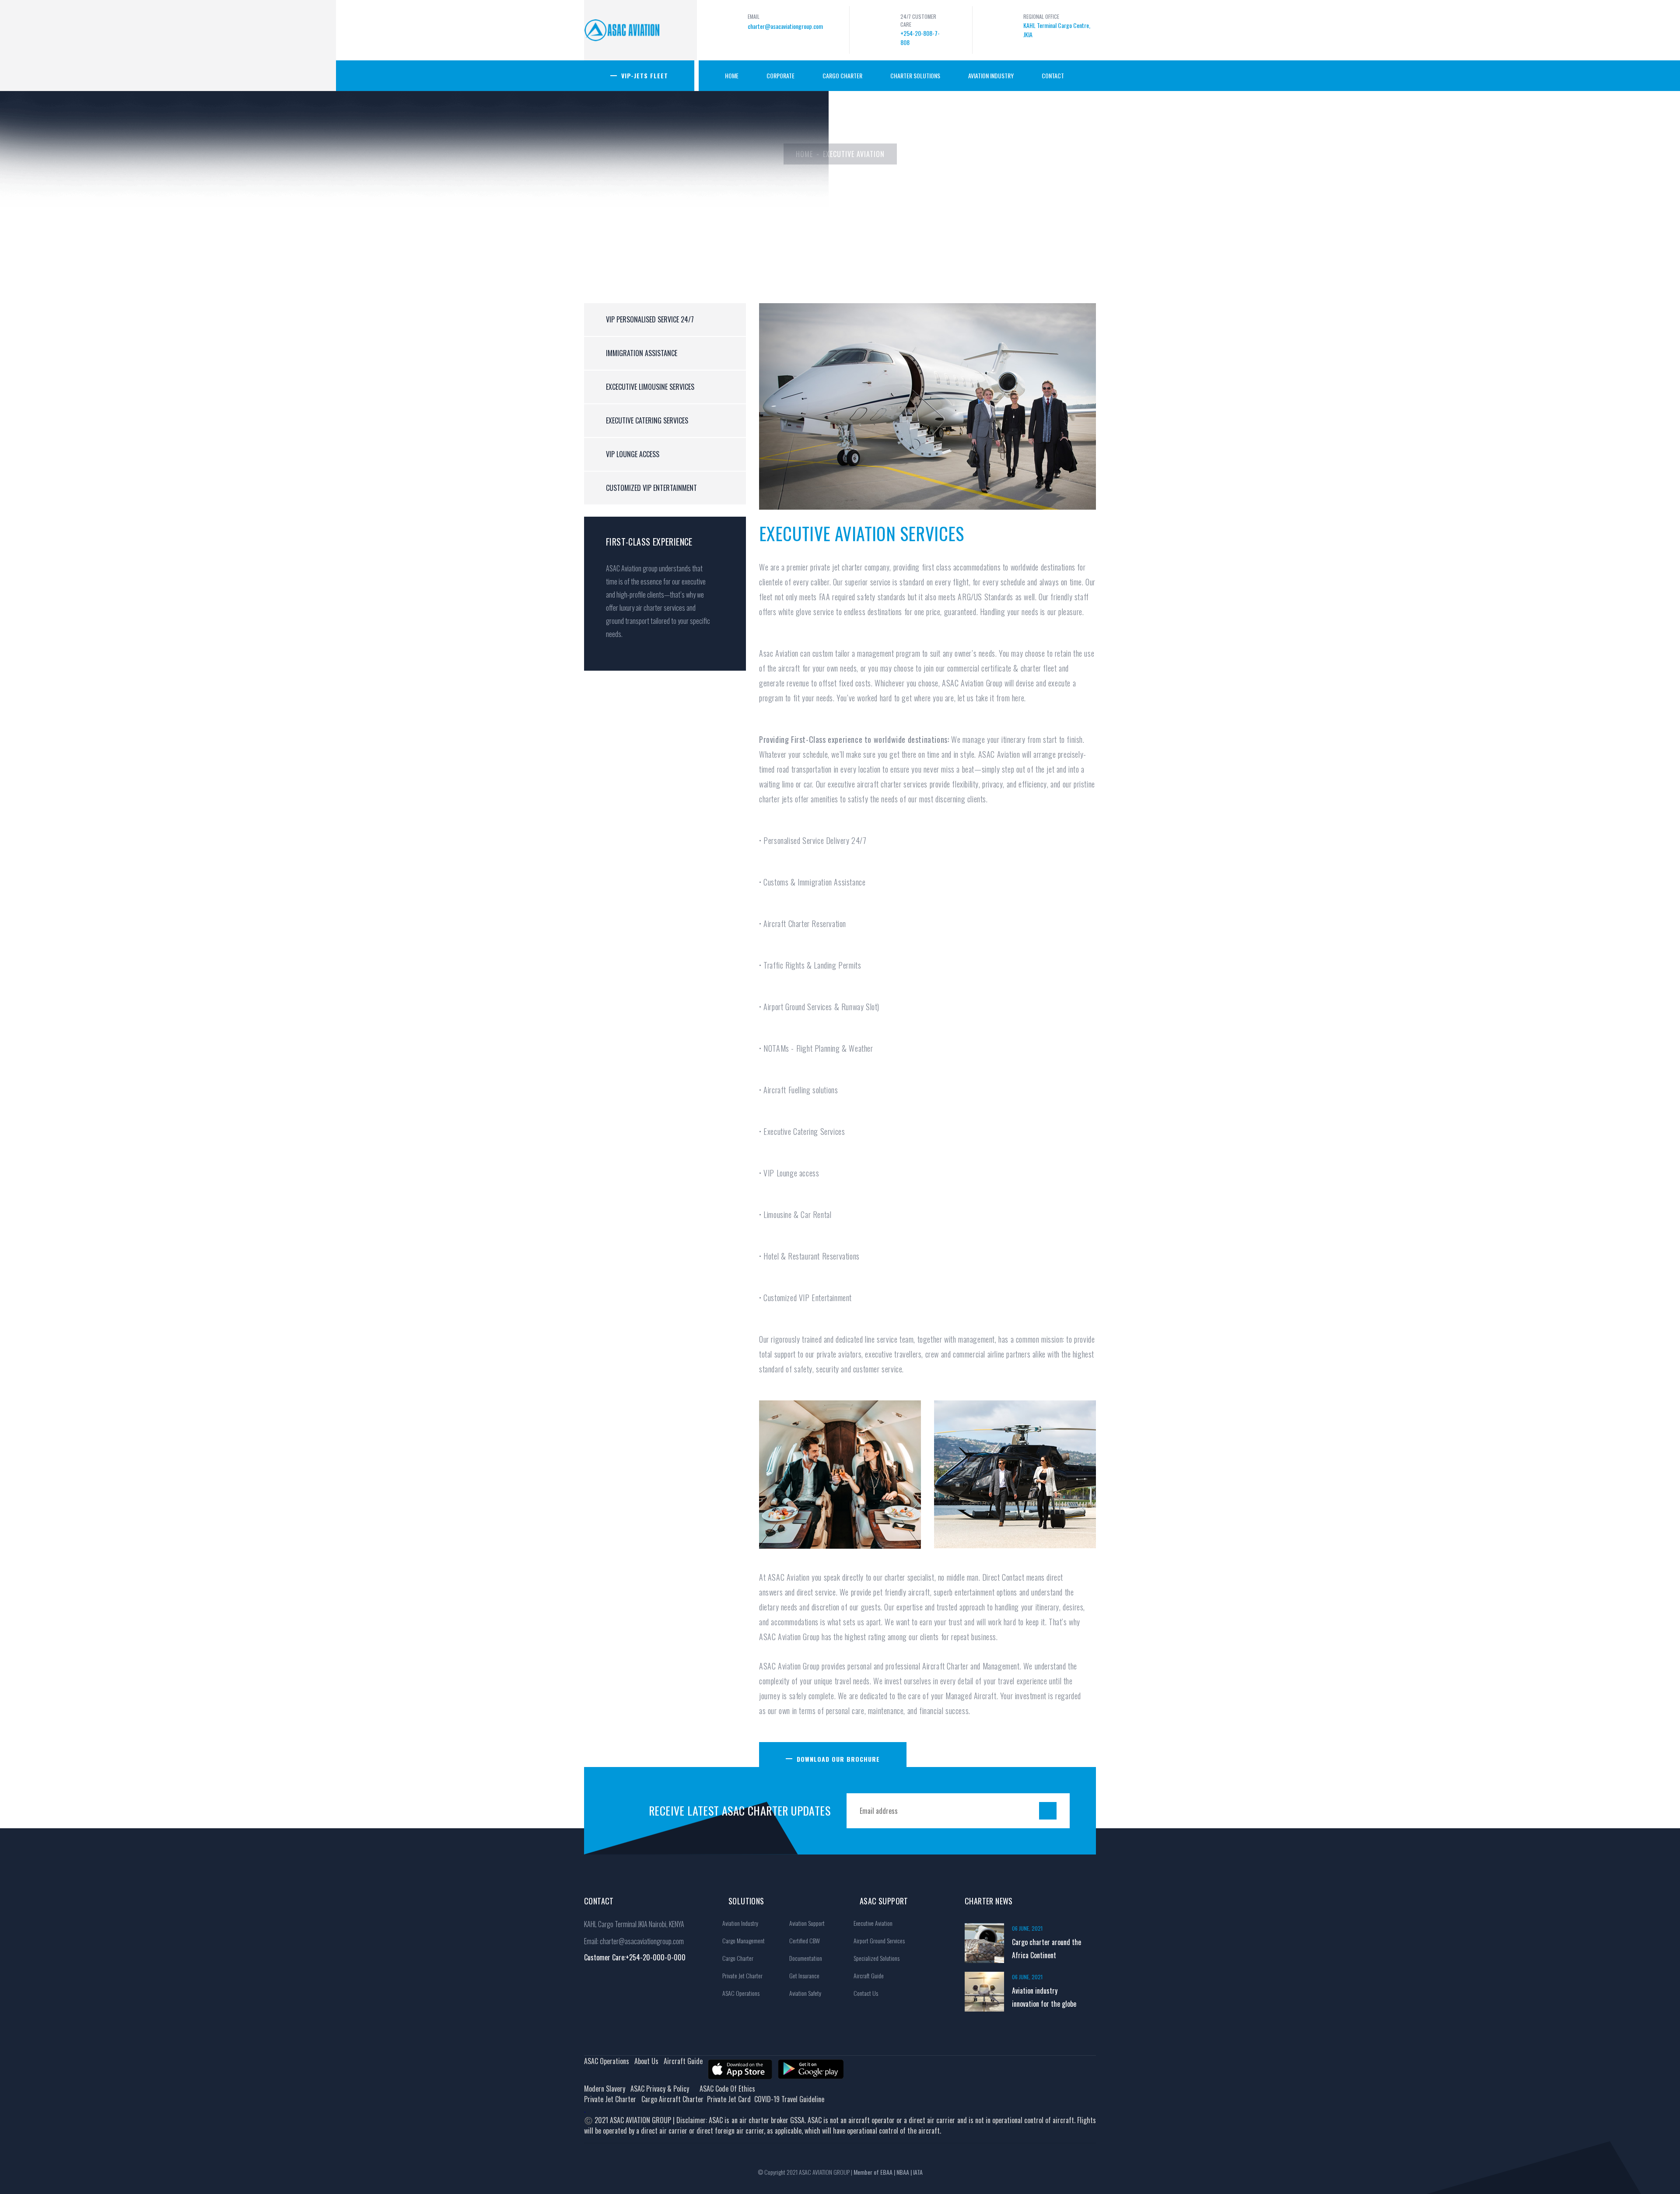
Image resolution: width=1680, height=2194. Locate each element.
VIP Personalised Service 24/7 (650, 319)
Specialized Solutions (877, 1958)
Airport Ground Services (879, 1940)
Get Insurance (804, 1975)
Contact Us (866, 1993)
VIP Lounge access (633, 454)
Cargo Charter (738, 1958)
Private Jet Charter (742, 1975)
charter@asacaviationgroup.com (785, 26)
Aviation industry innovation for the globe (1044, 1997)
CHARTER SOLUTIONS (915, 75)
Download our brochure (838, 1759)
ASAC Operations (741, 1993)
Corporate (780, 75)
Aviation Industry (740, 1923)
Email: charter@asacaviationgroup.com (634, 1941)
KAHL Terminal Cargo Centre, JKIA (1057, 30)
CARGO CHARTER (842, 75)
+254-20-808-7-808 (920, 38)
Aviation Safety (805, 1993)
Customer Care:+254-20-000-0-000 (635, 1957)
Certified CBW (805, 1940)
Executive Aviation (873, 1923)
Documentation (806, 1958)
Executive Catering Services (647, 420)
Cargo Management (744, 1940)
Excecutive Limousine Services (650, 387)
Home (732, 75)
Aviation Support (807, 1923)
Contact (1053, 75)
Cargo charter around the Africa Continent (1046, 1949)
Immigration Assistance (642, 353)
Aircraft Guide (869, 1975)
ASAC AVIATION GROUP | (861, 2172)
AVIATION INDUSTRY (991, 75)
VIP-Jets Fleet (645, 75)
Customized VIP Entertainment (651, 488)
